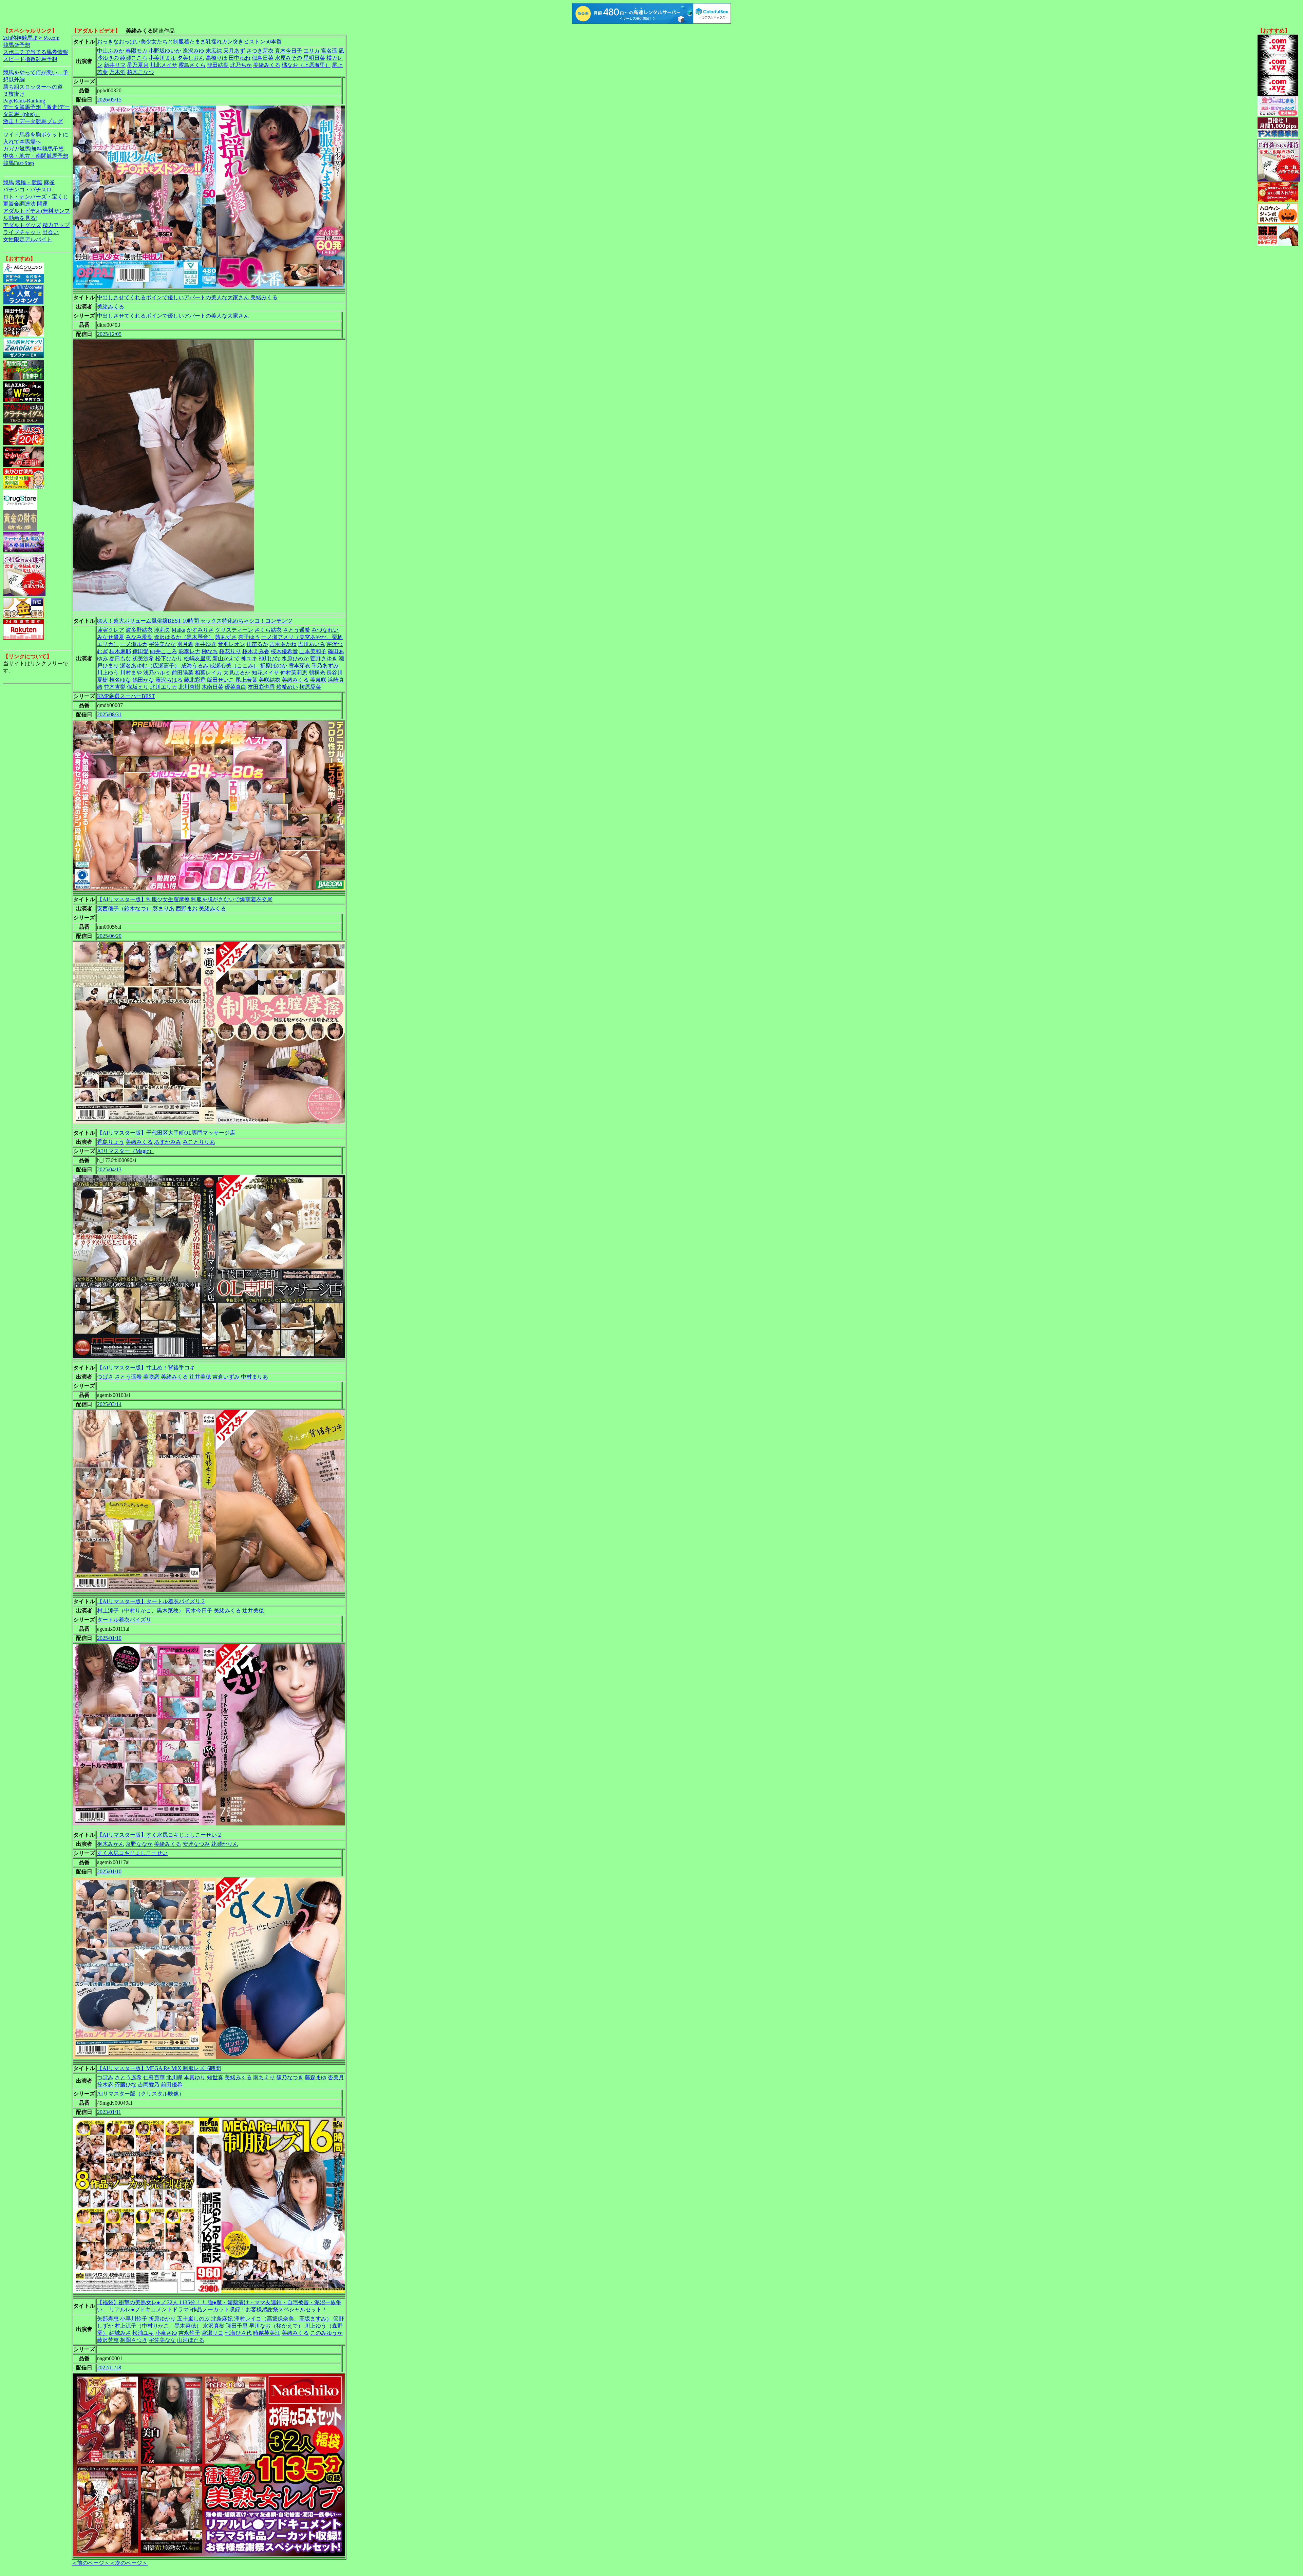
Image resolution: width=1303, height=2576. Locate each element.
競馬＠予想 (17, 45)
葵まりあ (164, 908)
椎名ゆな (120, 680)
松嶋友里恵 (197, 658)
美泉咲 (318, 680)
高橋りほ (216, 58)
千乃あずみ (325, 666)
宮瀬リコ (212, 2333)
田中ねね (240, 58)
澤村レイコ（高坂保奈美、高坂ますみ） (283, 2319)
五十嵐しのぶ (193, 2319)
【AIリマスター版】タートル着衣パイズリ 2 (151, 1601)
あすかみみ (168, 1142)
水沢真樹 (214, 2326)
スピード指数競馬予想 (30, 59)
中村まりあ (254, 1377)
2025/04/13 (109, 1169)
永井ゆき (206, 644)
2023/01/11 (109, 2112)
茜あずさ (226, 637)
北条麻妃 (222, 2319)
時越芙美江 (267, 2333)
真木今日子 (288, 51)
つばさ (105, 1377)
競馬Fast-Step (18, 163)
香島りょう (111, 1142)
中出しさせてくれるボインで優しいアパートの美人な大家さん (173, 316)
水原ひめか (295, 658)
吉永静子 (189, 2333)
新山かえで (226, 658)
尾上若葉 (246, 680)
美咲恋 (151, 1377)
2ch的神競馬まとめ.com (31, 38)
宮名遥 (329, 51)
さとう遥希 (297, 630)
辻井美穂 (200, 1377)
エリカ (311, 51)
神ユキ (249, 658)
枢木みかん (111, 1844)
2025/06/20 (109, 936)
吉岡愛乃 (149, 2085)
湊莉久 (162, 630)
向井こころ (164, 651)
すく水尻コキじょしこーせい (132, 1853)
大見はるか (237, 673)
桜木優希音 (284, 651)
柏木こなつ (140, 72)
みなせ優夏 (111, 637)
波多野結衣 (139, 630)
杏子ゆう (249, 637)
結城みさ (120, 2333)
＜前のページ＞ (91, 2563)
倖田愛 (140, 651)
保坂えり (138, 687)
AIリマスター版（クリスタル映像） (141, 2094)
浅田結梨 (218, 65)
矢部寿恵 (108, 2319)
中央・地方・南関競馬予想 (36, 156)
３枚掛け (14, 94)
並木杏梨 (115, 687)
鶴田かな (143, 680)
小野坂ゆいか (165, 51)
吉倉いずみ (226, 1377)
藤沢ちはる (169, 680)
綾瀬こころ (134, 58)
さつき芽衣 (260, 51)
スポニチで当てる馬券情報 (36, 52)
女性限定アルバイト (27, 239)
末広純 (214, 51)
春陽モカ (136, 51)
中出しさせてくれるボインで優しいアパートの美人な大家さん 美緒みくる (187, 297)
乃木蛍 (117, 72)
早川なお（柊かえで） (276, 2326)
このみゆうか (326, 2333)
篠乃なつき (290, 2077)
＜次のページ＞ (129, 2563)
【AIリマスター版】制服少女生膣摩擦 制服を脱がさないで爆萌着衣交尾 (185, 899)
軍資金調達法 (19, 204)
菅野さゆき (324, 658)
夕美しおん (191, 58)
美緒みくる (267, 65)
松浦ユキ (143, 2333)
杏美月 (336, 2077)
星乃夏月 (138, 65)
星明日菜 (314, 58)
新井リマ (115, 65)
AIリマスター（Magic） (126, 1151)
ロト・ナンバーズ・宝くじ (36, 197)
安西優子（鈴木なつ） (124, 908)
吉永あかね (283, 644)
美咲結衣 (269, 680)
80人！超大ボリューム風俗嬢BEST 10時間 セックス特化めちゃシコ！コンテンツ (195, 621)
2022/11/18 (109, 2367)
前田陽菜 (183, 673)
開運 (42, 204)
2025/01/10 (109, 1638)
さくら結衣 (268, 630)
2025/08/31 (109, 714)
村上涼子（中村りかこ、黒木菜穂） (140, 1611)
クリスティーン (234, 630)
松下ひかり (169, 658)
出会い (51, 232)
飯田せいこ (221, 680)
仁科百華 (154, 2077)
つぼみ (105, 2077)
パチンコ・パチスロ (27, 190)
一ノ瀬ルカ (134, 644)
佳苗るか (257, 644)
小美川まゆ (162, 58)
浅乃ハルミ (157, 673)
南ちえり (264, 2077)
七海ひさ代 (238, 2333)
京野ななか (139, 1844)
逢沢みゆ (193, 51)
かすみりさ (200, 630)
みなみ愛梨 (139, 637)
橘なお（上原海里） (306, 65)
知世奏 (215, 2077)
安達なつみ (196, 1844)
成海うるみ (195, 666)
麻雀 (49, 182)
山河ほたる (191, 2340)
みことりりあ (199, 1142)
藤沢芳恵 (108, 2340)
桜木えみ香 (256, 651)
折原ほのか (273, 666)
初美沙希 (143, 658)
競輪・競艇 (29, 182)
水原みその (288, 58)
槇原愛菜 (310, 687)
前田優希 (172, 2085)
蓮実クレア (111, 630)
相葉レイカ (208, 673)
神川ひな (269, 658)
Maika (178, 630)
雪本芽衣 (299, 666)
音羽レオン (231, 644)
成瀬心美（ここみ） (234, 666)
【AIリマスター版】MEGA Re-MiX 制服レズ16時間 (159, 2068)
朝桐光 (317, 673)
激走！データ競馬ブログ (33, 121)
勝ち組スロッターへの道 (33, 87)
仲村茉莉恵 (294, 673)
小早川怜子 (134, 2319)
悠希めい (287, 687)
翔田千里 (237, 2326)
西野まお (187, 908)
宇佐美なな (162, 644)
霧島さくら (192, 65)
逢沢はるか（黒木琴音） (184, 637)
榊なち (210, 651)
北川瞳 (174, 2077)
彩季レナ (189, 651)
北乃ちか (241, 65)
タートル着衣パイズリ (124, 1620)
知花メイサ (265, 673)
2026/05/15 (109, 100)
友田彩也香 (261, 687)
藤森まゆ (316, 2077)
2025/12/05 (109, 334)
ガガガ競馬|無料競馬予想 (33, 149)
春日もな (120, 658)
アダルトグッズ (22, 225)
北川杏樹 (189, 687)
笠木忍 (105, 2085)
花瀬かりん (225, 1844)
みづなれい (325, 630)
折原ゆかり (162, 2319)
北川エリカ (164, 687)
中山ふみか (111, 51)
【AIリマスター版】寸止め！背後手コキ (146, 1368)
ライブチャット (22, 232)
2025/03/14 (109, 1404)
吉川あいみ (311, 644)
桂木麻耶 (120, 651)
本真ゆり (195, 2077)
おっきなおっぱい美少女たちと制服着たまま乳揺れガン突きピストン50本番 (189, 42)
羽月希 (185, 644)
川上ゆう (108, 673)
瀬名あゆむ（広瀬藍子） (150, 666)
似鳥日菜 (263, 58)
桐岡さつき (134, 2340)
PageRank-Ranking (24, 101)
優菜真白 (235, 687)
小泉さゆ (166, 2333)
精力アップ (56, 225)
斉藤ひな (126, 2085)
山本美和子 (313, 651)
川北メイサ (164, 65)
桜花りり (230, 651)
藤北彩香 (195, 680)
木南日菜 (212, 687)
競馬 (8, 182)
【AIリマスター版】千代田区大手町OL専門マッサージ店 (166, 1133)
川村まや (131, 673)
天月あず (234, 51)
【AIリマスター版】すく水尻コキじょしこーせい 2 (159, 1835)
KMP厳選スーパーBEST (126, 696)
